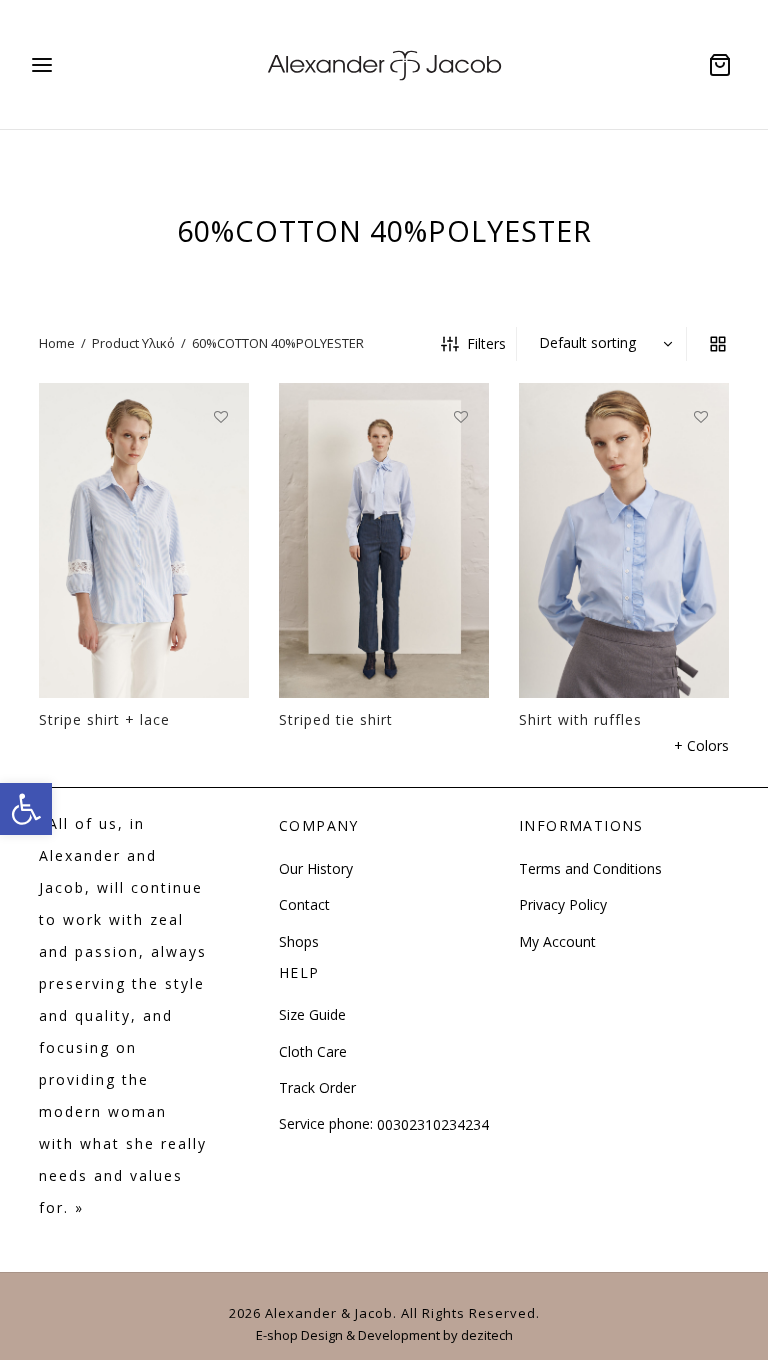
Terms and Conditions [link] (590, 868)
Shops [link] (299, 941)
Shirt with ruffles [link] (580, 719)
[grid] (718, 344)
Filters (486, 343)
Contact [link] (304, 904)
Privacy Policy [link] (563, 904)
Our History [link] (316, 868)
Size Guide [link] (312, 1014)
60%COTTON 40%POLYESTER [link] (278, 343)
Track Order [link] (317, 1087)
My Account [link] (557, 941)
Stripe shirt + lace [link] (104, 719)
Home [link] (57, 343)
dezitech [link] (487, 1335)
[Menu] (42, 65)
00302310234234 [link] (433, 1124)
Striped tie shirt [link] (336, 719)
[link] (26, 809)
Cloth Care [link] (313, 1051)
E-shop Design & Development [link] (348, 1335)
